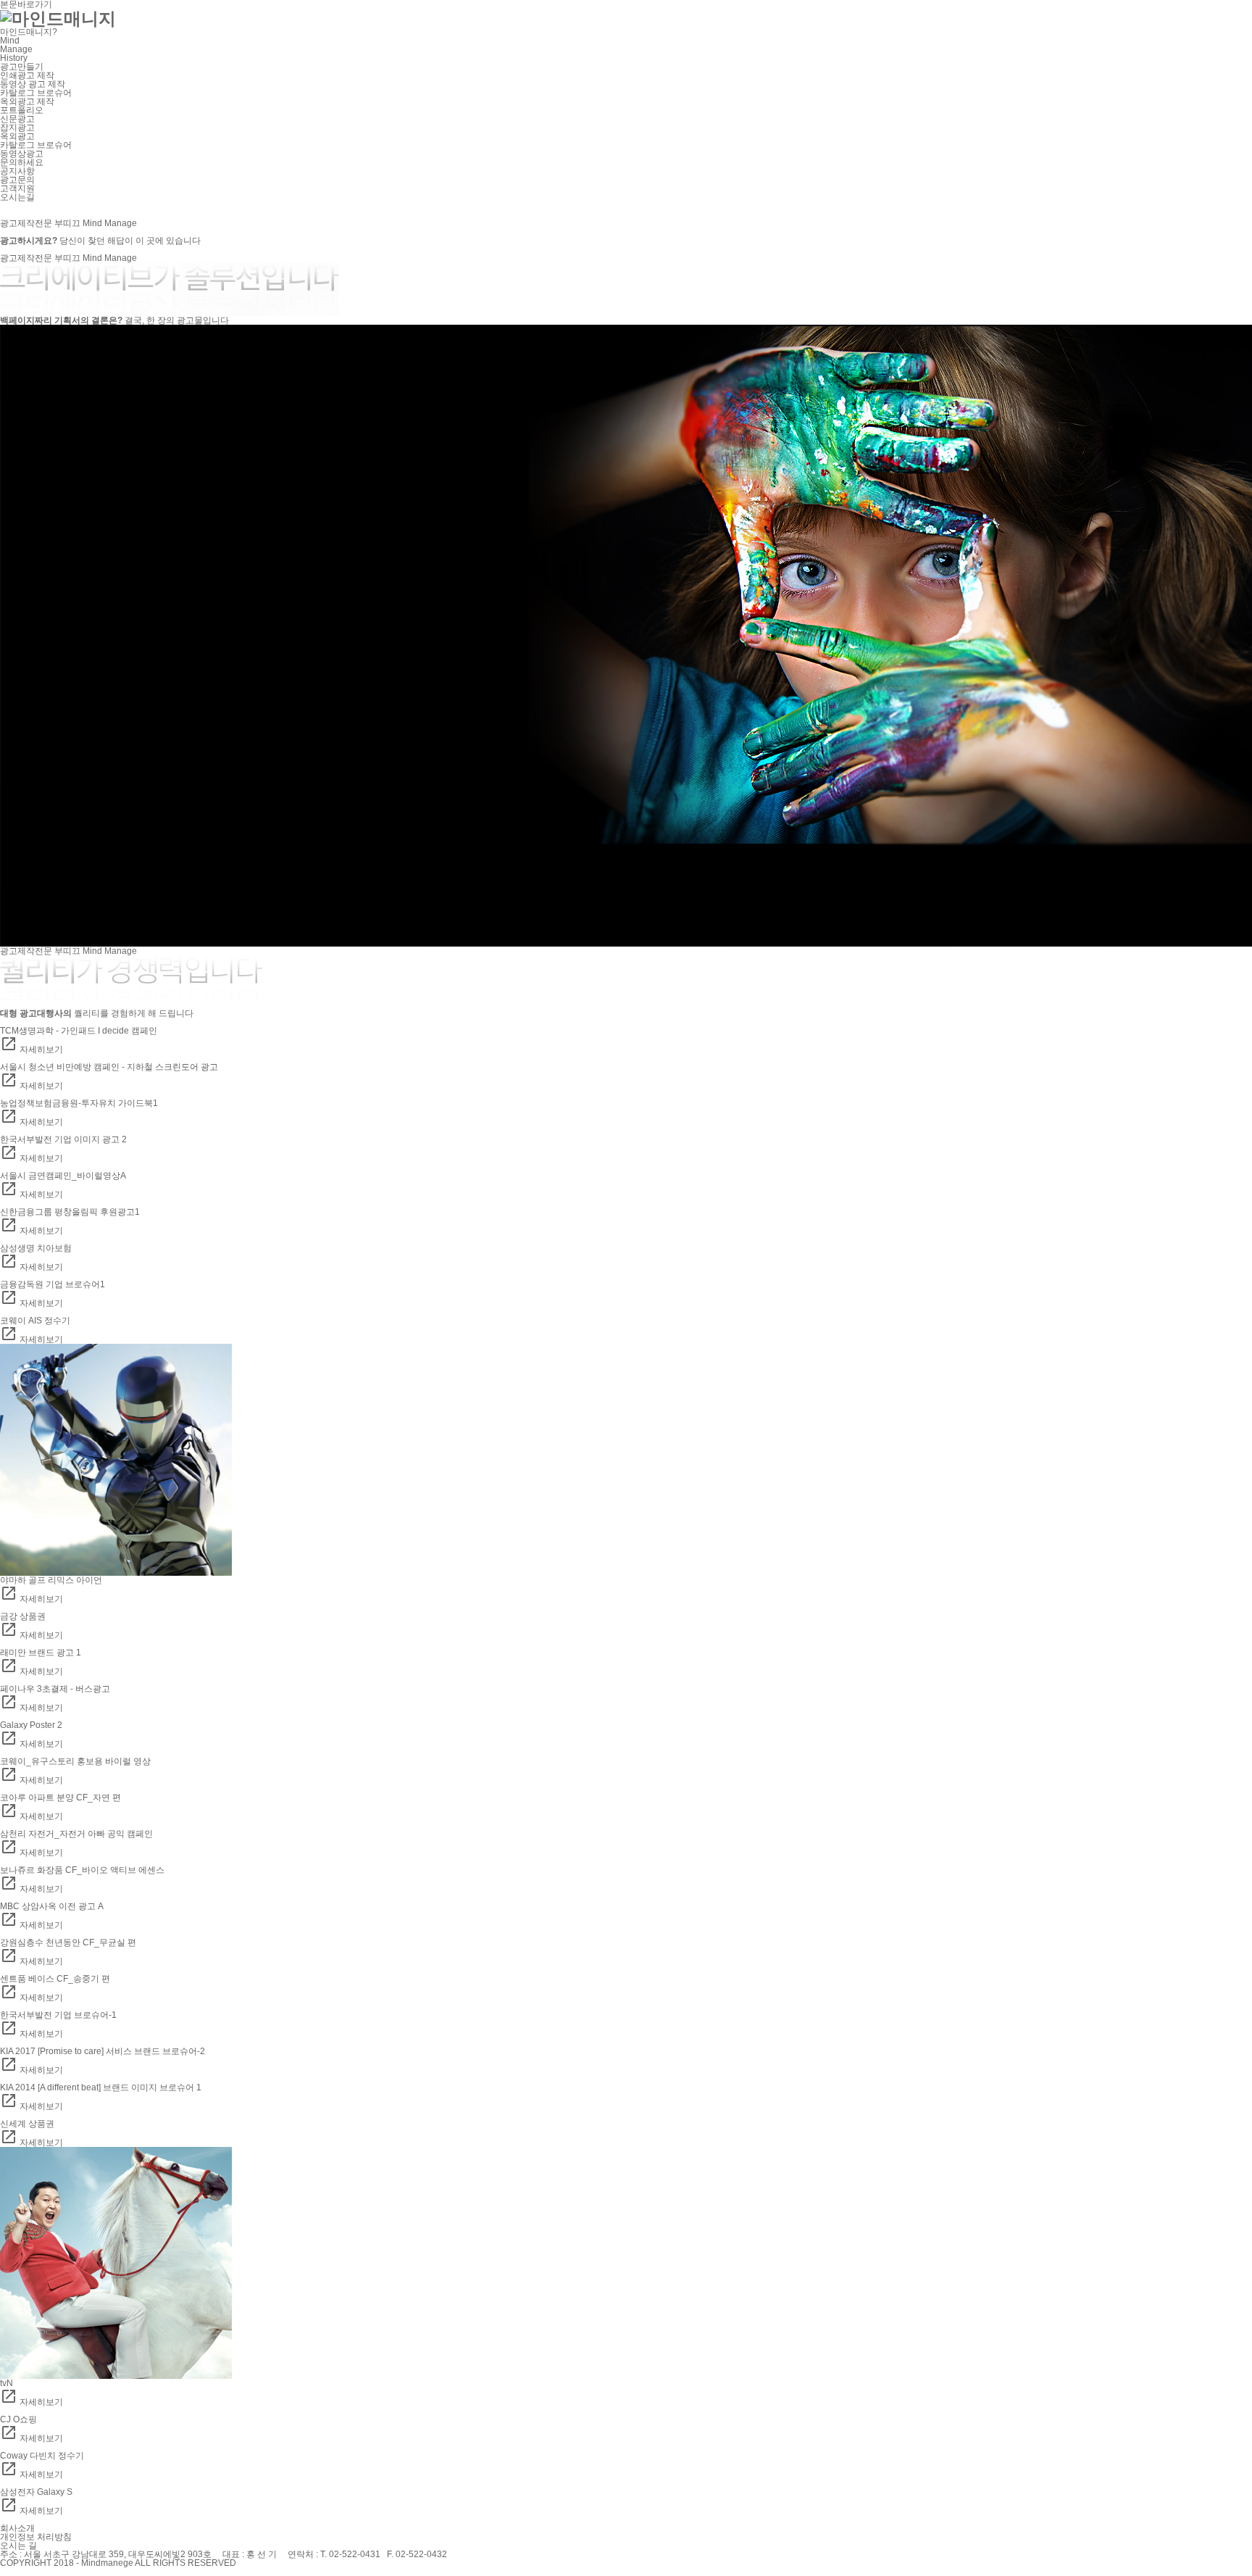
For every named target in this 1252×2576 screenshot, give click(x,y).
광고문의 (17, 180)
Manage (16, 49)
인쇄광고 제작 (27, 75)
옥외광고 (17, 136)
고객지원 (17, 188)
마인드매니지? (29, 32)
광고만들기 (22, 67)
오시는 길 (18, 2546)
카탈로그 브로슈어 (36, 93)
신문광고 (17, 119)
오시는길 (17, 197)
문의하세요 (22, 162)
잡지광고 (17, 128)
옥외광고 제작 (27, 101)
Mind (10, 41)
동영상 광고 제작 (33, 84)
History (14, 58)
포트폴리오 (22, 110)
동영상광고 (22, 154)
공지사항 (17, 171)
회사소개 (17, 2528)
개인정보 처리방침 (36, 2537)
